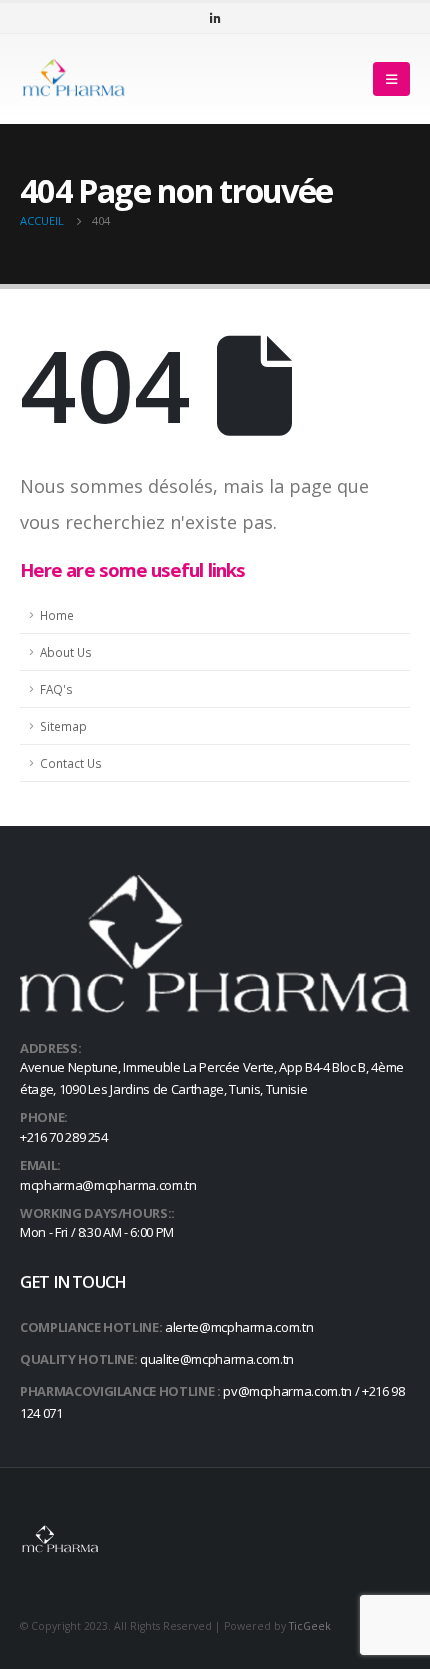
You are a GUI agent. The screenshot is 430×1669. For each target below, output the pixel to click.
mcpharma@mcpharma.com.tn (108, 1185)
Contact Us (71, 763)
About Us (66, 652)
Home (57, 615)
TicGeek (310, 1626)
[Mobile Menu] (391, 79)
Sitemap (63, 726)
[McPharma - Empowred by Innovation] (75, 78)
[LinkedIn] (215, 18)
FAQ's (56, 689)
